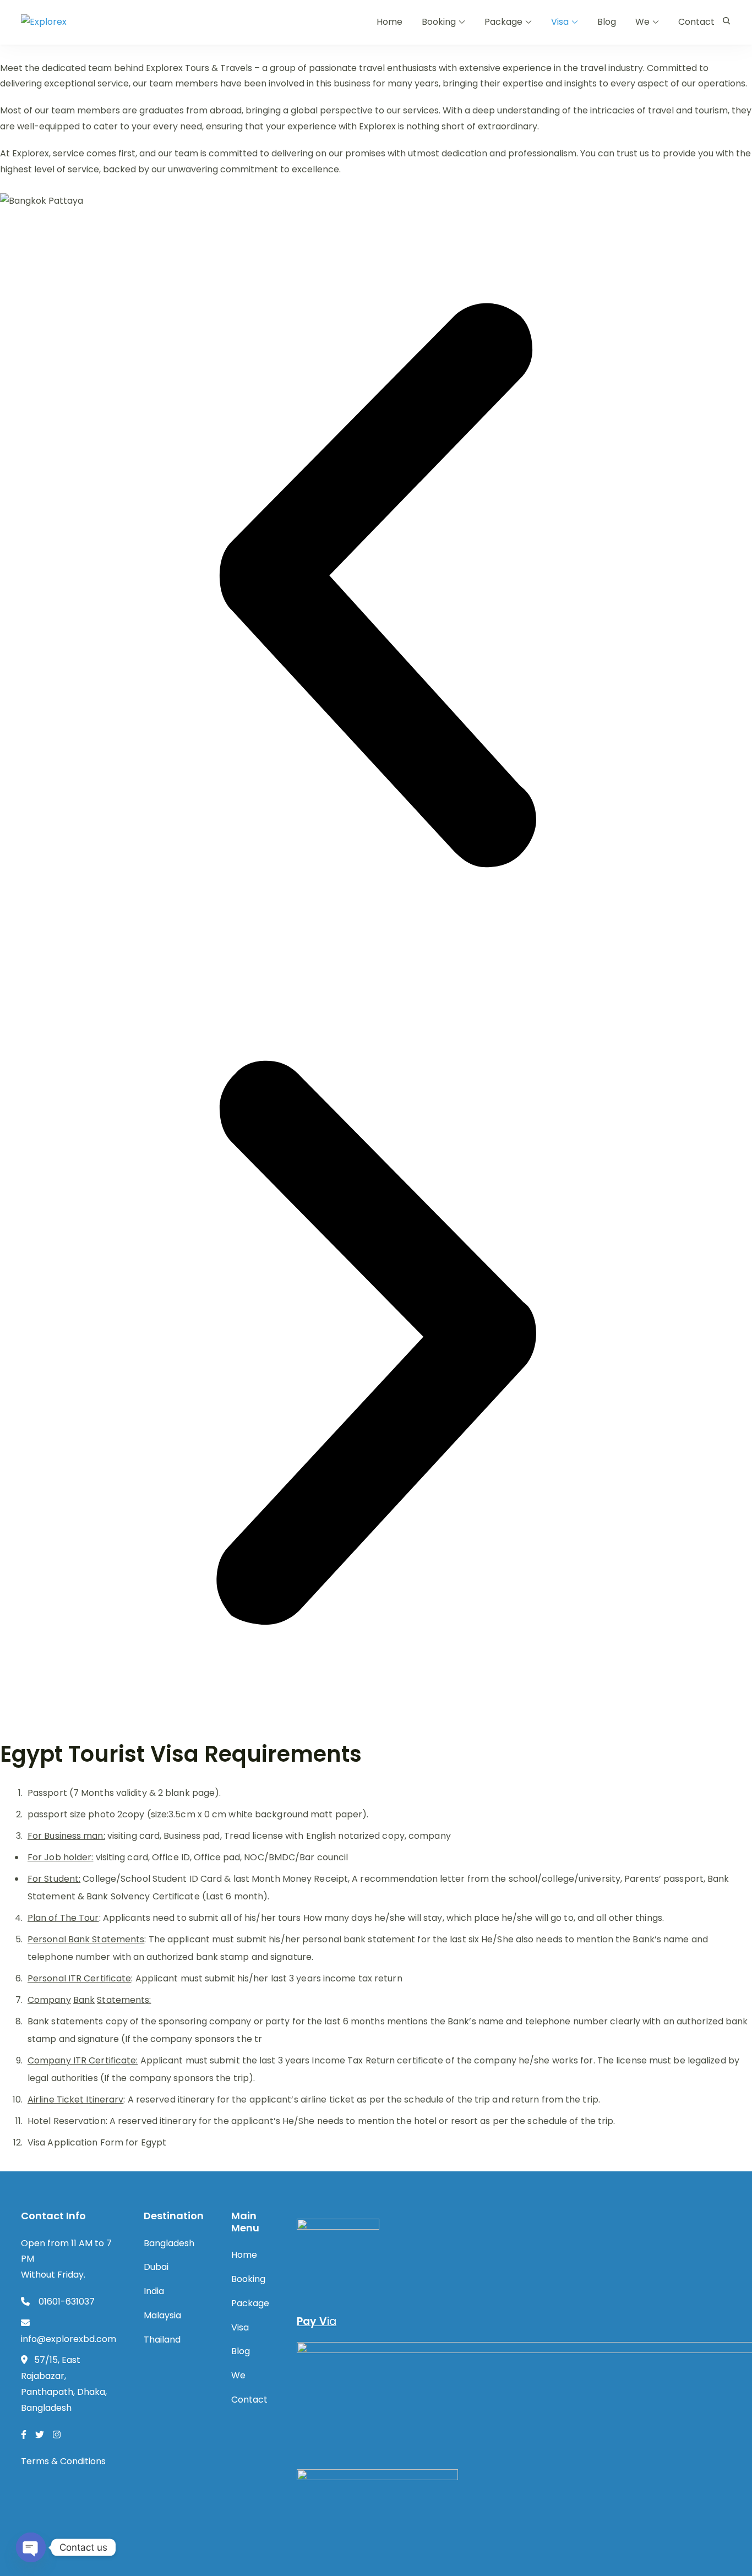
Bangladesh (169, 2243)
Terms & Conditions (63, 2461)
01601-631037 (66, 2302)
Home (389, 22)
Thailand (162, 2340)
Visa (560, 22)
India (154, 2291)
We (642, 22)
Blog (607, 22)
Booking (439, 22)
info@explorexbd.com (69, 2339)
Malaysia (162, 2315)
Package (503, 22)
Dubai (156, 2267)
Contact (696, 22)
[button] (376, 588)
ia (317, 2321)
